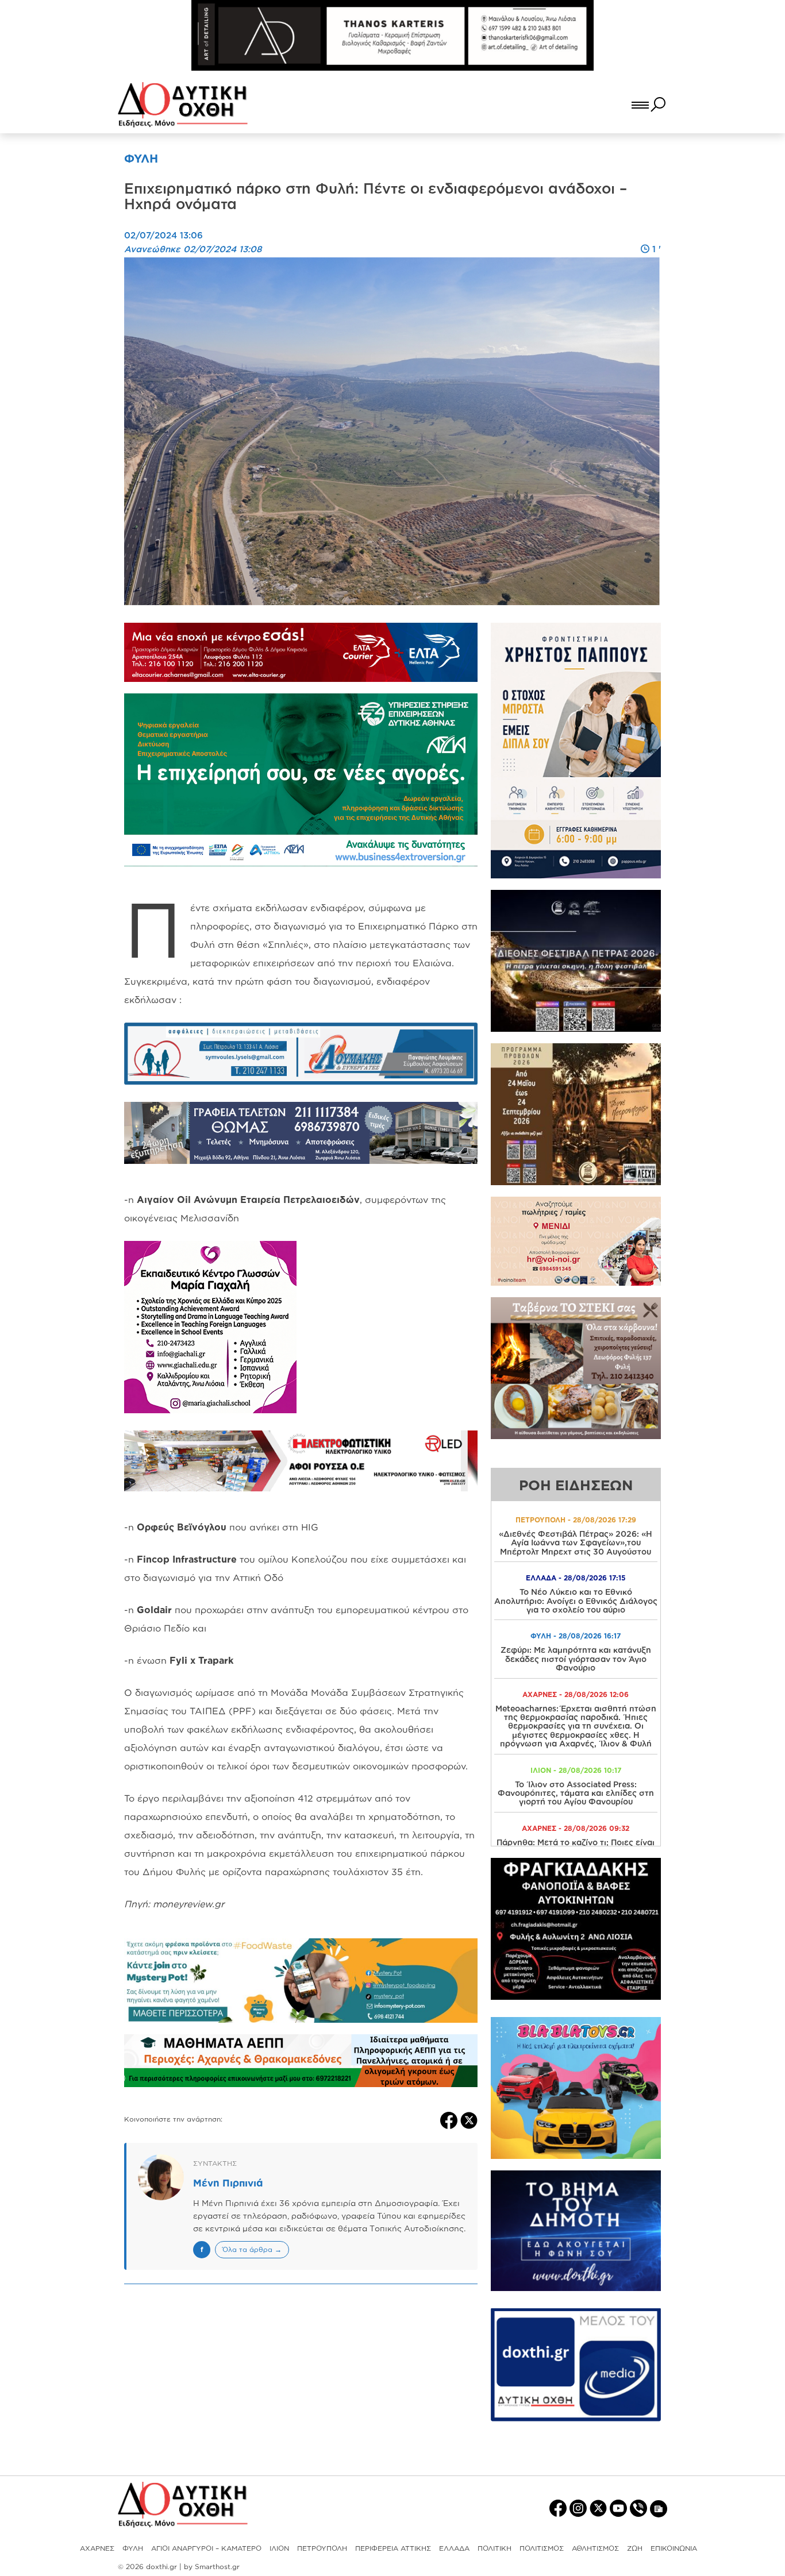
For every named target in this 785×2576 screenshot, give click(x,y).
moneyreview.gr (188, 1904)
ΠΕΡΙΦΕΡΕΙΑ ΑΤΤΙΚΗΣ (393, 2548)
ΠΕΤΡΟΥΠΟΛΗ (322, 2548)
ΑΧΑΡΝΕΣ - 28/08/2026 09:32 (576, 1828)
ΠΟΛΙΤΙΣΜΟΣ (542, 2548)
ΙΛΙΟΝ (279, 2548)
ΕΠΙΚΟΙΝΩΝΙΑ (674, 2548)
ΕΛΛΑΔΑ (454, 2548)
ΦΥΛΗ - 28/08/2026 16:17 (576, 1636)
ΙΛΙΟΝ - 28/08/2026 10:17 (576, 1770)
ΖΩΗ (635, 2548)
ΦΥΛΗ (133, 2548)
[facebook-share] (450, 2119)
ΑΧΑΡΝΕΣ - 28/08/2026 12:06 (576, 1694)
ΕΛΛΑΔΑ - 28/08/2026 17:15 (576, 1578)
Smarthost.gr (217, 2567)
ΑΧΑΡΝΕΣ (97, 2548)
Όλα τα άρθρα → (252, 2249)
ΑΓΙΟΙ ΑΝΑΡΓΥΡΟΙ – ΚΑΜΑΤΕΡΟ (206, 2548)
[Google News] (659, 2508)
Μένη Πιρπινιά (228, 2183)
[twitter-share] (469, 2119)
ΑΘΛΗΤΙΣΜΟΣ (595, 2548)
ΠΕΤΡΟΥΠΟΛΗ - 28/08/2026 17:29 (576, 1520)
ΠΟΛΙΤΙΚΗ (495, 2548)
